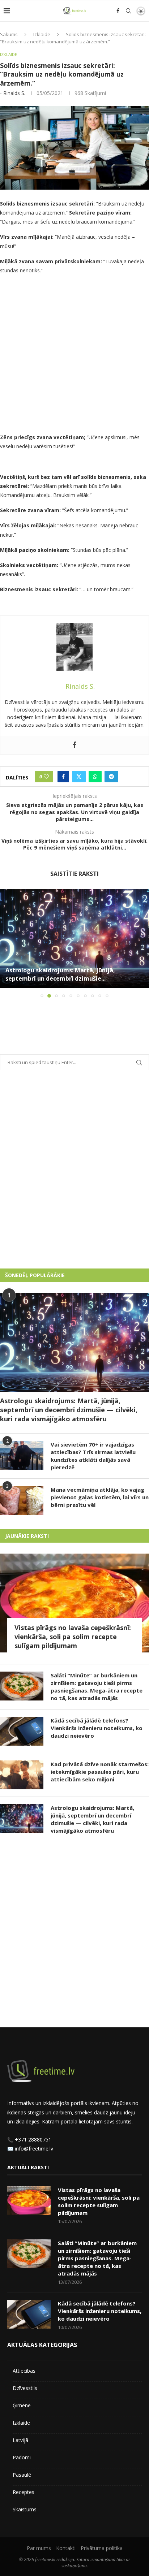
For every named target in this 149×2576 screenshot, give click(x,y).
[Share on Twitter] (79, 777)
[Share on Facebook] (63, 777)
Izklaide (42, 34)
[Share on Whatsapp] (95, 777)
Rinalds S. (14, 93)
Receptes (24, 2492)
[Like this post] (46, 777)
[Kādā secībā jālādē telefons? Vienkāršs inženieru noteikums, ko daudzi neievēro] (22, 1731)
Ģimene (22, 2405)
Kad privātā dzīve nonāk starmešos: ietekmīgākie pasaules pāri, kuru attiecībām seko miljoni (100, 1772)
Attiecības (24, 2371)
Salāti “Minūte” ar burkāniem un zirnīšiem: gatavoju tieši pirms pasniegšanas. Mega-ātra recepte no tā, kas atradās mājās (97, 1687)
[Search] (128, 11)
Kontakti (66, 2548)
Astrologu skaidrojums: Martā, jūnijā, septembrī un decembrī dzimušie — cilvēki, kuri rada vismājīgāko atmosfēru (69, 1410)
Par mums (39, 2548)
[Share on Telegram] (111, 777)
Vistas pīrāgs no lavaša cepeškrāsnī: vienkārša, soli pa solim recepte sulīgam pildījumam (73, 1637)
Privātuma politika (102, 2548)
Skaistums (25, 2509)
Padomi (22, 2457)
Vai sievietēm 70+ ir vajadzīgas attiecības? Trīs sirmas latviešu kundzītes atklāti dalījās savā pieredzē (93, 1456)
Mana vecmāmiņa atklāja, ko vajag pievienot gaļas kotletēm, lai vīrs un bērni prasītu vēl (100, 1497)
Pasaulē (22, 2475)
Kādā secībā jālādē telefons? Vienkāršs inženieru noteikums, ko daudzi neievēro (97, 1728)
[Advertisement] (74, 355)
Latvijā (20, 2440)
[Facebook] (118, 11)
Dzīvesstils (25, 2388)
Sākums (9, 34)
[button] (6, 943)
